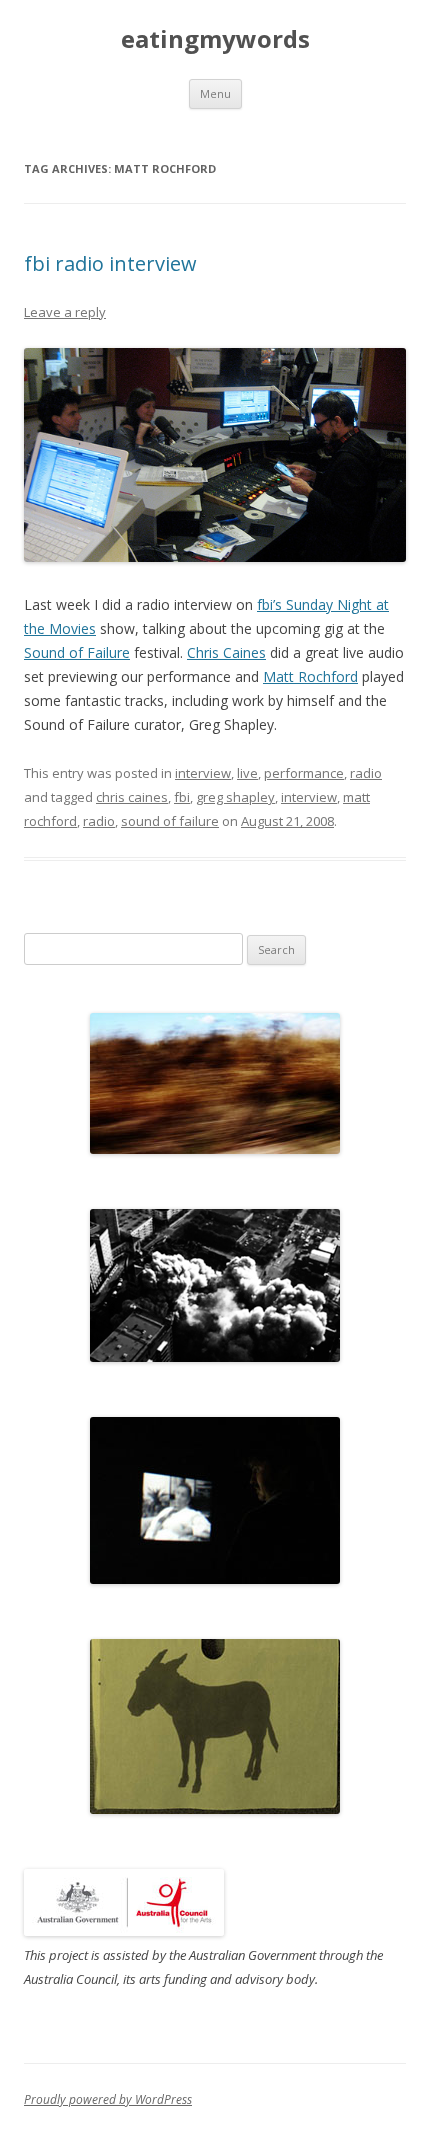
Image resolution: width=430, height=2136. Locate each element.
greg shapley (235, 797)
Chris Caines (226, 652)
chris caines (132, 797)
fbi (182, 797)
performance (304, 773)
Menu (215, 93)
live (247, 773)
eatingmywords (215, 39)
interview (203, 773)
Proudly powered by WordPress (108, 2099)
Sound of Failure (77, 652)
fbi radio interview (110, 263)
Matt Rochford (310, 676)
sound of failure (170, 821)
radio (366, 773)
